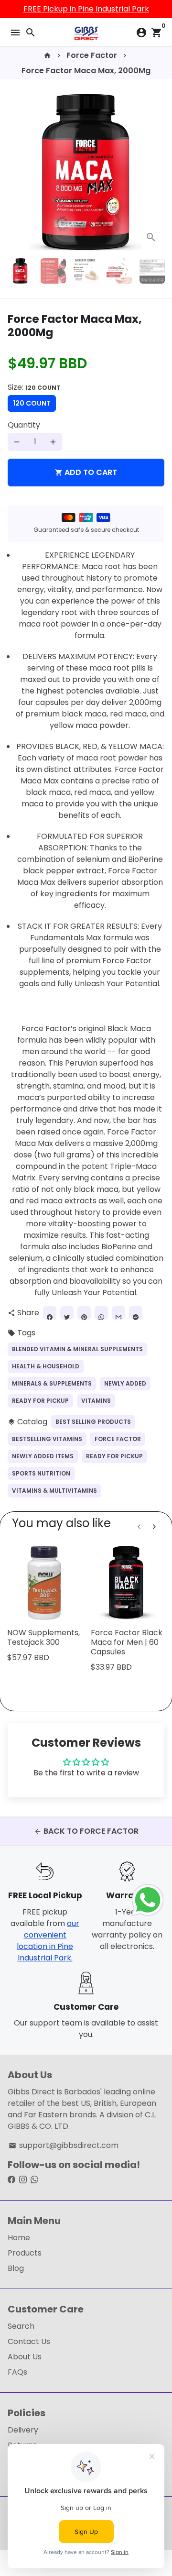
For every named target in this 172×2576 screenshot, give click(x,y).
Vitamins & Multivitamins (54, 1491)
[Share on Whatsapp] (101, 1313)
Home (19, 2238)
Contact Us (29, 2341)
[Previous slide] (139, 1527)
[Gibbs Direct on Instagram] (23, 2180)
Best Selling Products (93, 1422)
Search (21, 2326)
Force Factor (92, 55)
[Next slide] (154, 1527)
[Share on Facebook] (50, 1313)
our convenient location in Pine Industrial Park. (48, 1941)
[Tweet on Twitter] (67, 1313)
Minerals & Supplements (52, 1383)
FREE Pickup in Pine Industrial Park (86, 9)
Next (155, 172)
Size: (34, 387)
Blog (16, 2268)
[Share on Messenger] (136, 1313)
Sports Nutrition (41, 1473)
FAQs (17, 2372)
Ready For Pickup (40, 1401)
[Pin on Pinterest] (84, 1313)
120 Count (32, 403)
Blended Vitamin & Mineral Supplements (77, 1349)
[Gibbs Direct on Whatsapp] (34, 2180)
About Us (25, 2357)
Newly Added (125, 1383)
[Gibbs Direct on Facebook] (11, 2180)
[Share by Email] (118, 1313)
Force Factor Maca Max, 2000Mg (86, 71)
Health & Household (46, 1366)
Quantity (24, 425)
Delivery (23, 2430)
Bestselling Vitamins (47, 1439)
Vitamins (96, 1401)
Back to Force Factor (86, 1831)
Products (25, 2253)
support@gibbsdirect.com (64, 2145)
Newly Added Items (43, 1456)
